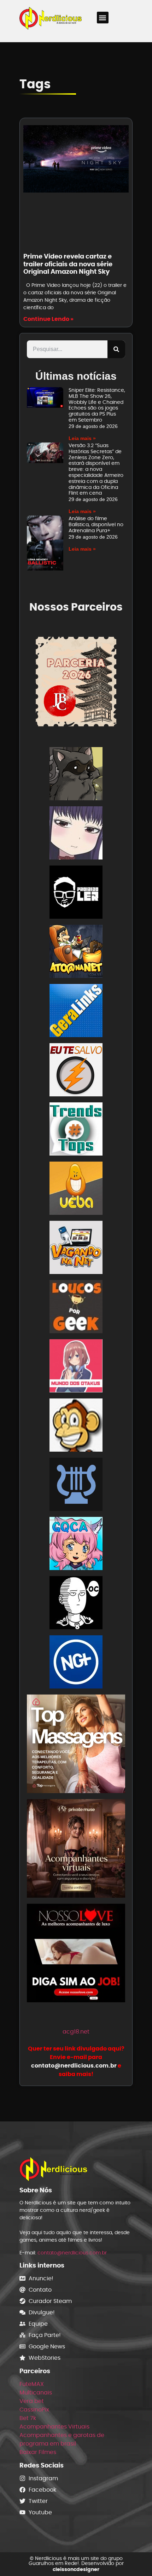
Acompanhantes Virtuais (54, 2427)
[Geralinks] (76, 1012)
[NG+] (76, 1663)
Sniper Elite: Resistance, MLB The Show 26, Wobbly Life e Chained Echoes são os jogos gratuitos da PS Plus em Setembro (97, 405)
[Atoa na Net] (76, 953)
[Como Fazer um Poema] (76, 1485)
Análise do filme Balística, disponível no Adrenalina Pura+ (96, 524)
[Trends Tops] (76, 1130)
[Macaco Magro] (76, 1426)
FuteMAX (32, 2384)
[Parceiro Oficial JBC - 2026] (76, 681)
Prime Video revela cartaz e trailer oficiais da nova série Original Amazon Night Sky (68, 264)
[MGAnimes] (76, 834)
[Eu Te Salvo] (76, 1071)
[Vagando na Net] (76, 1249)
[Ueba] (76, 1189)
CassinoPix (34, 2410)
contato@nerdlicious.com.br (72, 2253)
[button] (103, 18)
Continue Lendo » (48, 319)
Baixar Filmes (38, 2452)
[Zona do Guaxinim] (76, 775)
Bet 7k (28, 2418)
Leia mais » (82, 438)
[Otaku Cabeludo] (76, 1604)
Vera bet (32, 2401)
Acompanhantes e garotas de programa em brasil (62, 2439)
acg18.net (76, 2032)
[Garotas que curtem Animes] (76, 1545)
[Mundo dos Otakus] (76, 1367)
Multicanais (36, 2393)
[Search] (116, 349)
